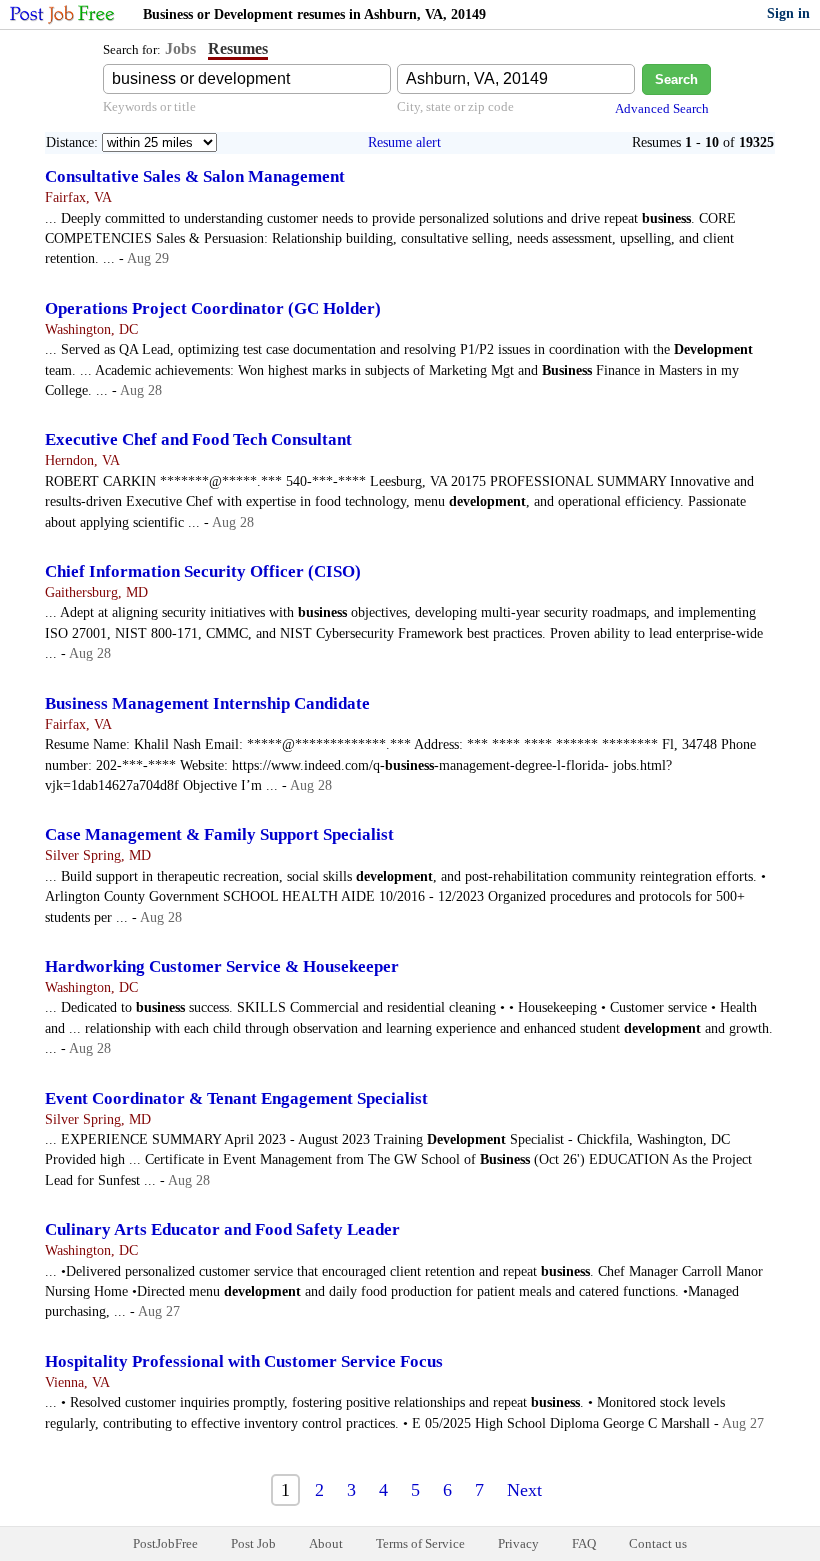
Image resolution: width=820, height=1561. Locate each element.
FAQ (584, 1543)
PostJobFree (165, 1543)
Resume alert (404, 142)
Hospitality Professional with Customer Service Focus (244, 1361)
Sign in (788, 13)
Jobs (180, 48)
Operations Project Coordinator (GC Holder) (213, 308)
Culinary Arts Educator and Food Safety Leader (222, 1229)
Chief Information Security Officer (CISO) (203, 571)
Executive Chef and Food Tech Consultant (198, 439)
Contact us (658, 1543)
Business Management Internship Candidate (207, 703)
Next (524, 1490)
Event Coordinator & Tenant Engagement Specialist (236, 1098)
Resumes (238, 48)
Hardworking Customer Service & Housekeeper (222, 966)
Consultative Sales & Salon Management (195, 176)
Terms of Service (420, 1543)
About (326, 1543)
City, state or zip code (455, 106)
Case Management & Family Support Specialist (219, 834)
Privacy (518, 1543)
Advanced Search (662, 108)
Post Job (253, 1543)
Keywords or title (149, 106)
